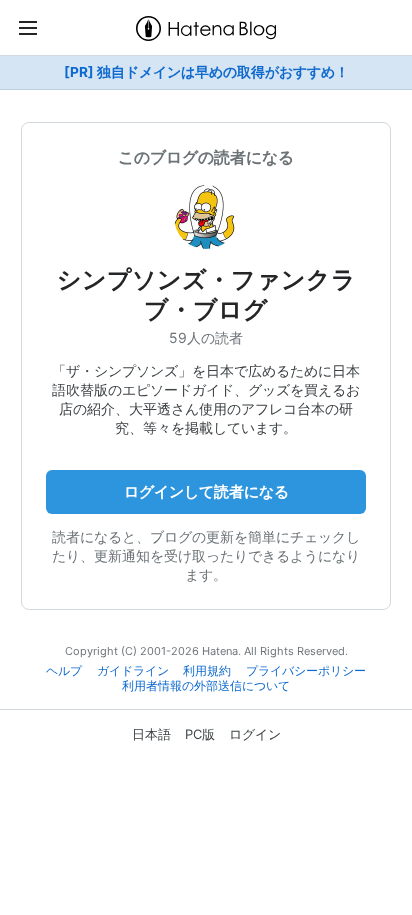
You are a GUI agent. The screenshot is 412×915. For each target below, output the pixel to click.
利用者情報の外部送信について (206, 686)
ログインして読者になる (206, 491)
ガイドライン (133, 671)
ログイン (255, 734)
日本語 (151, 734)
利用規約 (207, 671)
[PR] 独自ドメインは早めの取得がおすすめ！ (206, 72)
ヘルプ (64, 671)
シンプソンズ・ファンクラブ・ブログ (206, 294)
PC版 (200, 734)
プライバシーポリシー (306, 671)
